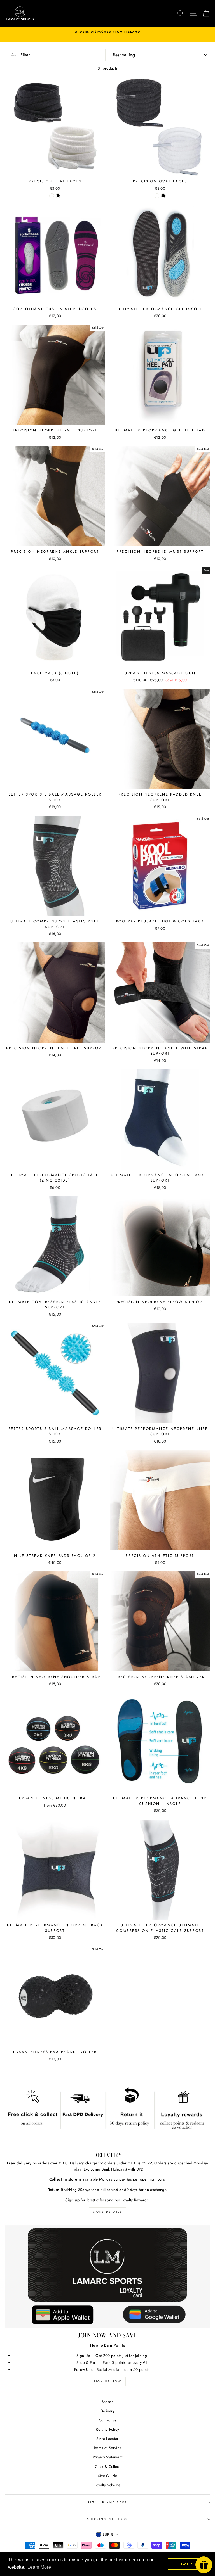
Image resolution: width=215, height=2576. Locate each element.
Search (107, 2402)
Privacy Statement (108, 2457)
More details (108, 2212)
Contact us (107, 2420)
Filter (24, 55)
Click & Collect (107, 2466)
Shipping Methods (107, 2519)
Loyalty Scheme (108, 2485)
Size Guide (107, 2476)
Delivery (107, 2411)
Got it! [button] (187, 2564)
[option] (107, 35)
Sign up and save (107, 2502)
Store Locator (107, 2439)
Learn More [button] (39, 2567)
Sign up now (108, 2381)
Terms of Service (107, 2448)
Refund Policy (107, 2429)
